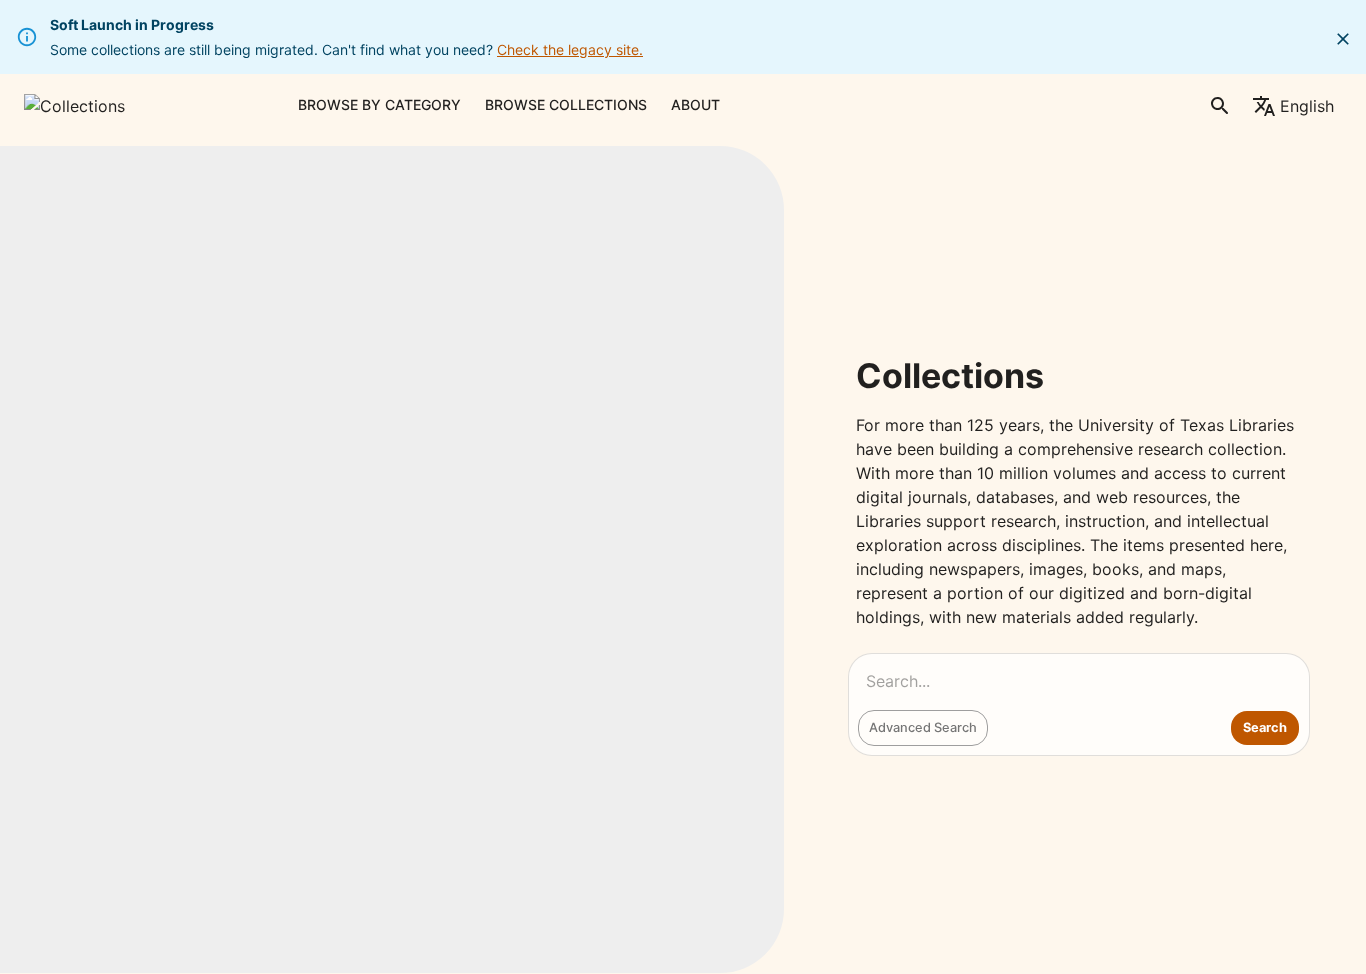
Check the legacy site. (570, 49)
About (695, 104)
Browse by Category (379, 104)
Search (1265, 727)
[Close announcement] (1343, 39)
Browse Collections (566, 104)
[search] (1220, 106)
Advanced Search (923, 727)
